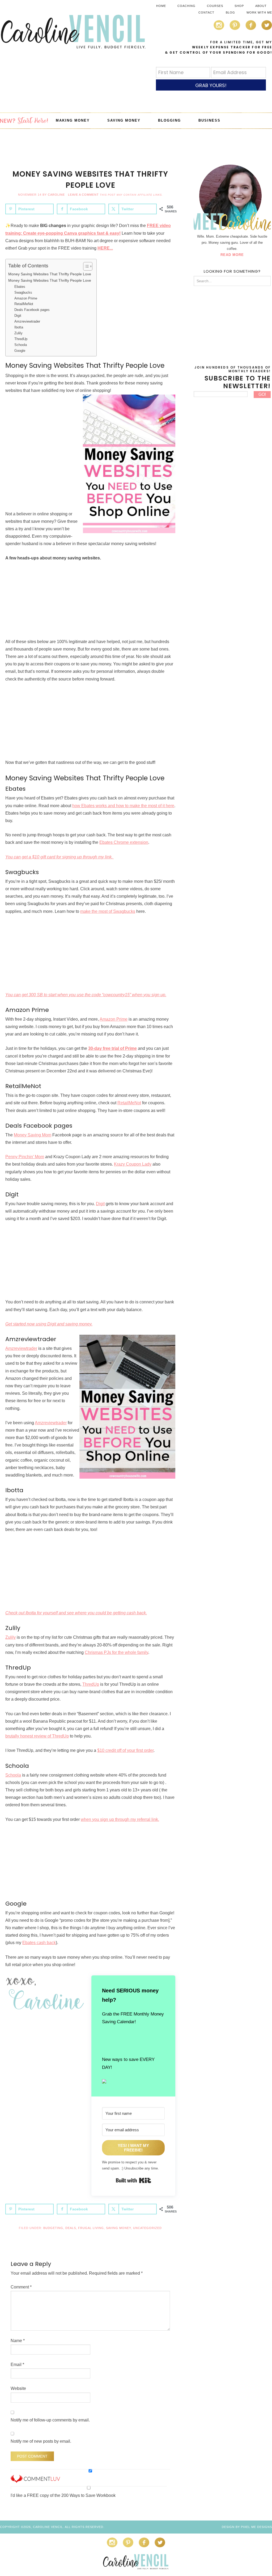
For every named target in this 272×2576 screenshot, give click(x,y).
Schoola (21, 345)
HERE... (105, 248)
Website (18, 2388)
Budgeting (53, 2228)
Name (18, 2341)
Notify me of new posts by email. (41, 2441)
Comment (21, 2287)
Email (17, 2365)
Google (20, 351)
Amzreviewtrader (27, 321)
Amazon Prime (26, 298)
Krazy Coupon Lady (133, 1164)
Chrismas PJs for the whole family (116, 1652)
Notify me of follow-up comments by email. (50, 2420)
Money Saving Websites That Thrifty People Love (50, 274)
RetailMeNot (24, 304)
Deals (71, 2228)
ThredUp (21, 339)
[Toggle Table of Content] (85, 266)
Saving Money (118, 2228)
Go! (262, 394)
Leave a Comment (83, 195)
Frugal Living (91, 2228)
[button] (133, 2082)
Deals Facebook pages (32, 310)
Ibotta (19, 327)
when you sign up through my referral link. (120, 1819)
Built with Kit (133, 2180)
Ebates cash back (39, 1943)
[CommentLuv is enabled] (35, 2480)
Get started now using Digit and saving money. (49, 1324)
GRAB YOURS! (211, 85)
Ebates (20, 287)
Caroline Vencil (73, 32)
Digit (18, 316)
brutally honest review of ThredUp (37, 1736)
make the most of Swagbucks (108, 911)
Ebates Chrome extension (124, 842)
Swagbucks (23, 292)
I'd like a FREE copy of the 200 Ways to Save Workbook (63, 2495)
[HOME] (24, 121)
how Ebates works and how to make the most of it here (123, 806)
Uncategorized (147, 2228)
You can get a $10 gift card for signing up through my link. (59, 857)
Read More (232, 255)
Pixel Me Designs (256, 2527)
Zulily (18, 333)
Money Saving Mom (33, 1135)
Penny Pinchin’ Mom (25, 1157)
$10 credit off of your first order (125, 1750)
